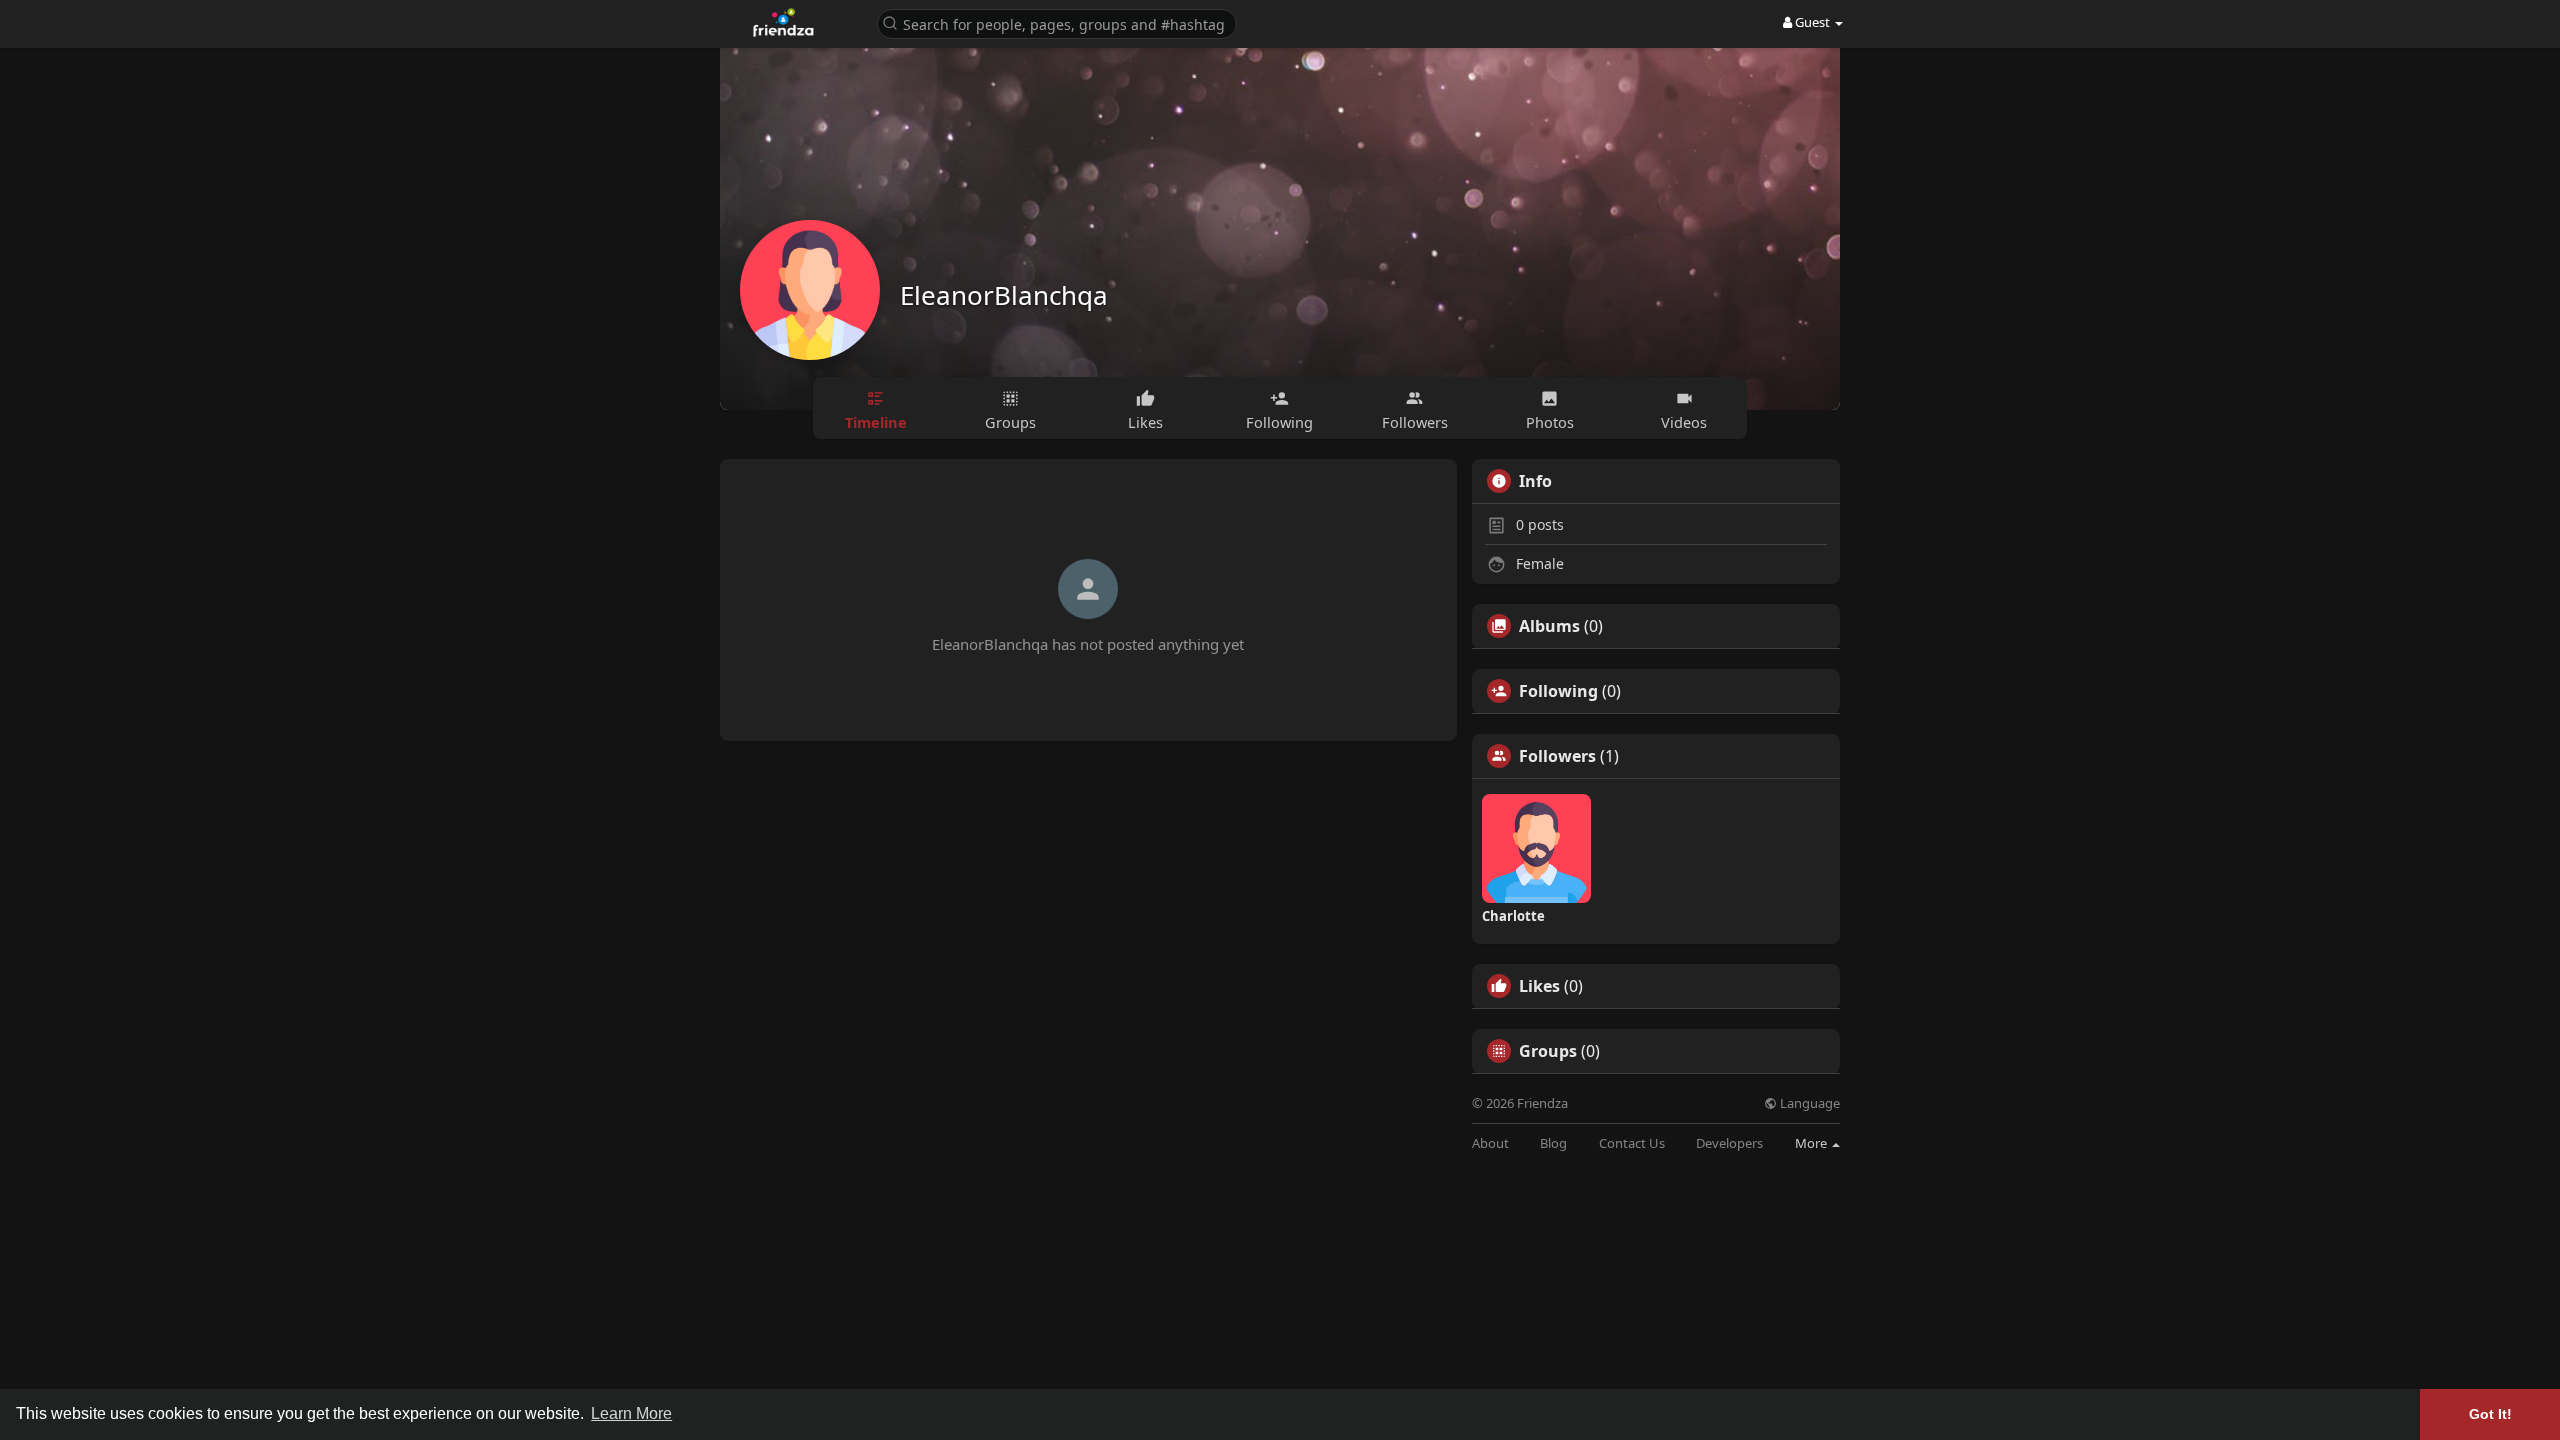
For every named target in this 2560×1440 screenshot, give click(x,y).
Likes (1539, 986)
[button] (1057, 22)
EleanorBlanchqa (1004, 295)
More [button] (1812, 1143)
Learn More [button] (631, 1413)
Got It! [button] (2490, 1414)
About (1490, 1143)
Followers (1557, 756)
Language (1808, 1103)
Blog (1553, 1143)
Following (1558, 691)
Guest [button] (1812, 22)
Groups (1548, 1051)
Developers (1729, 1143)
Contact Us (1632, 1143)
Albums (1549, 626)
